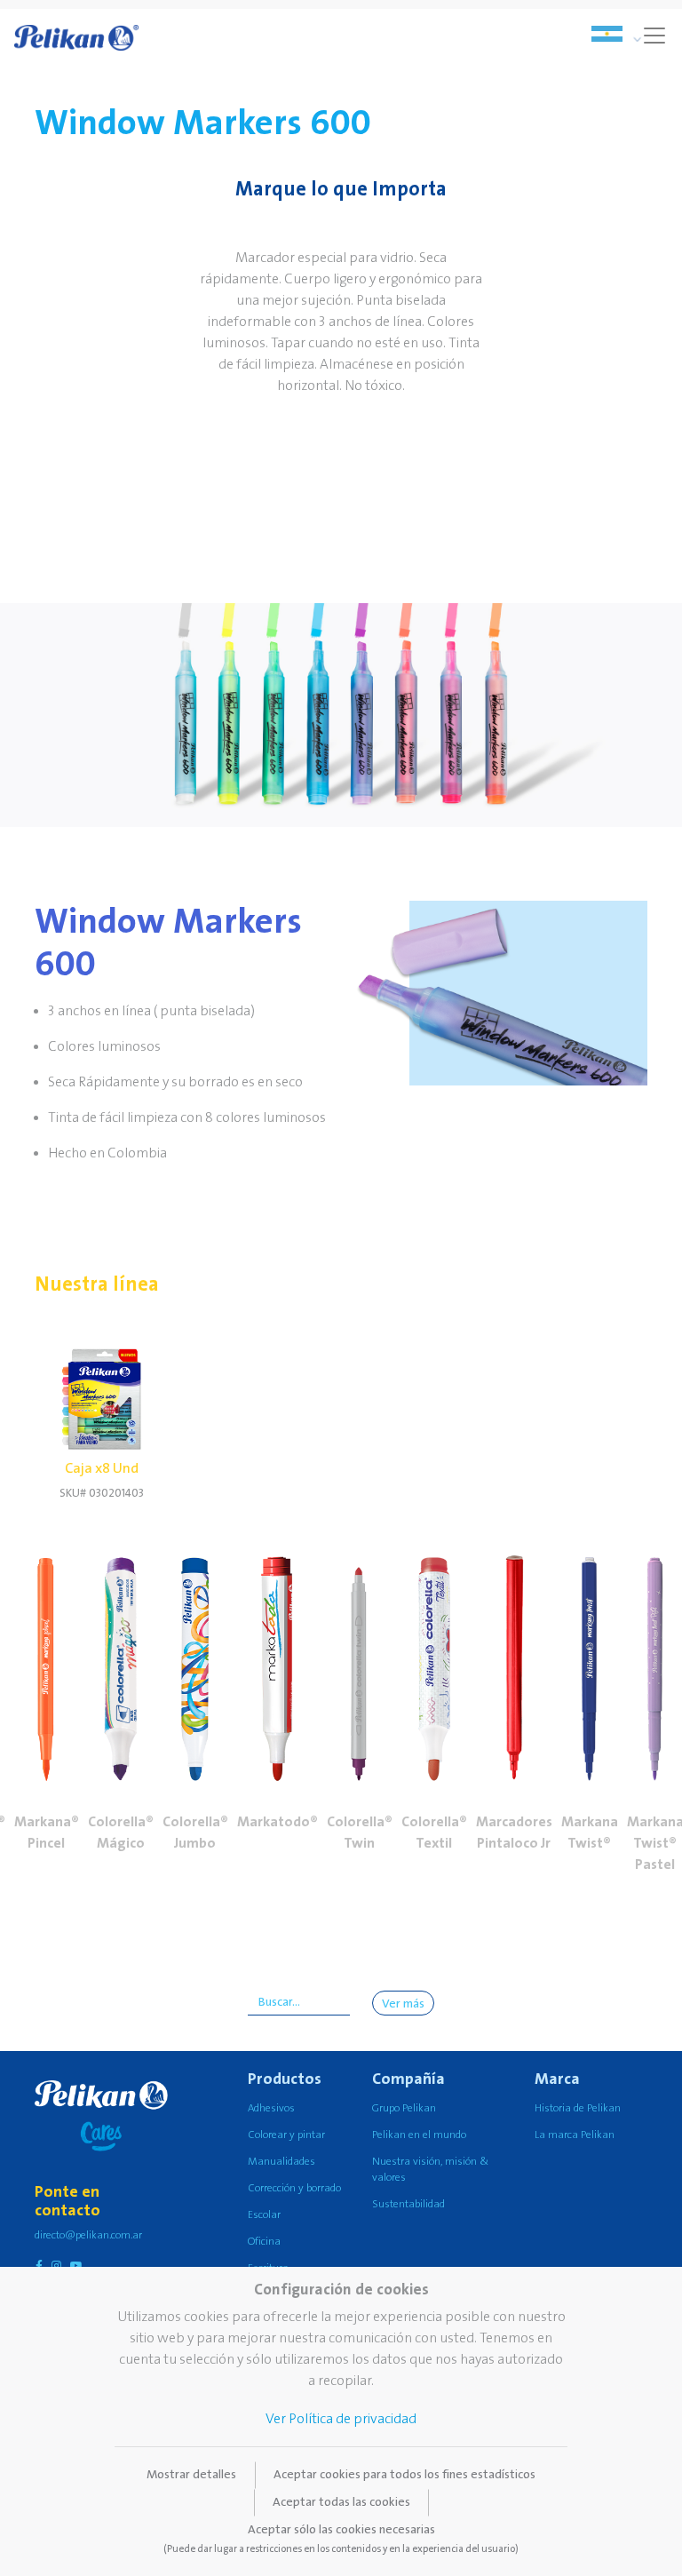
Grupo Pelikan (404, 2108)
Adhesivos (271, 2108)
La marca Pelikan (575, 2135)
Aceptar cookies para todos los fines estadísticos (404, 2475)
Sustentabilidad (408, 2204)
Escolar (264, 2215)
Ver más (403, 2004)
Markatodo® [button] (278, 1822)
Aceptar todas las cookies (341, 2502)
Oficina (264, 2242)
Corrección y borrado (294, 2188)
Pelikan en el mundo (419, 2135)
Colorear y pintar (286, 2135)
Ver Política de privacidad (341, 2419)
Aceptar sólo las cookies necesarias (341, 2539)
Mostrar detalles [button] (191, 2475)
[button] (46, 1649)
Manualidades (282, 2162)
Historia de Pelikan (578, 2108)
